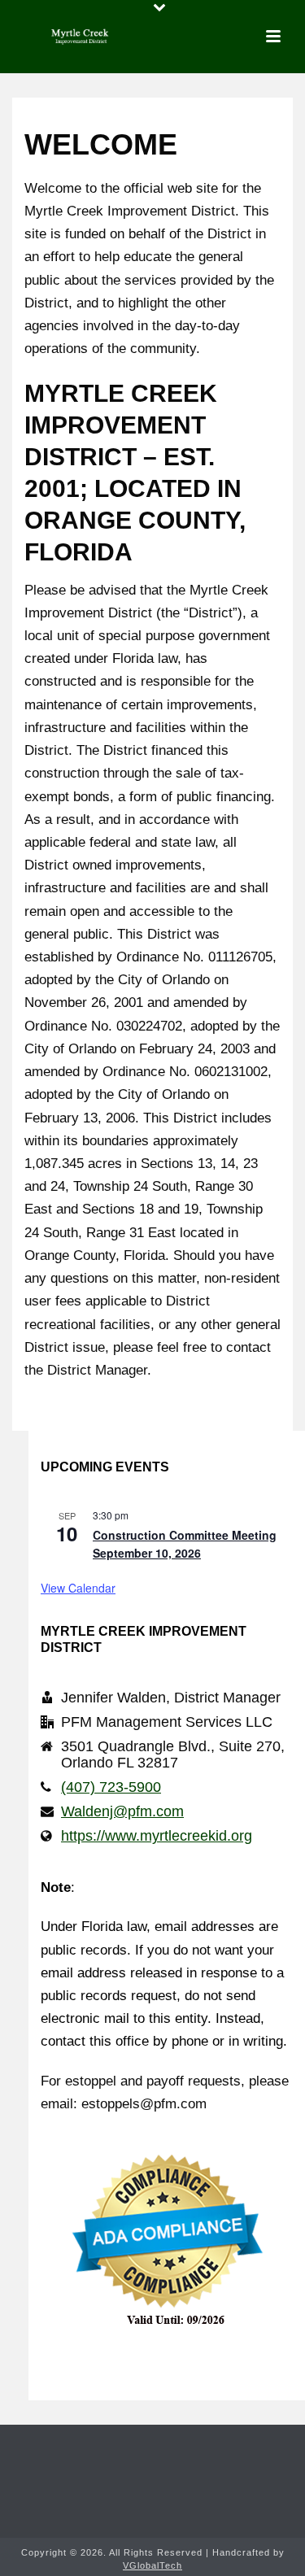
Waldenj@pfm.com (122, 1811)
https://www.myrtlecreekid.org (157, 1836)
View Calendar (78, 1588)
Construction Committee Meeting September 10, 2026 (185, 1544)
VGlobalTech (152, 2565)
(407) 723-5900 (111, 1787)
